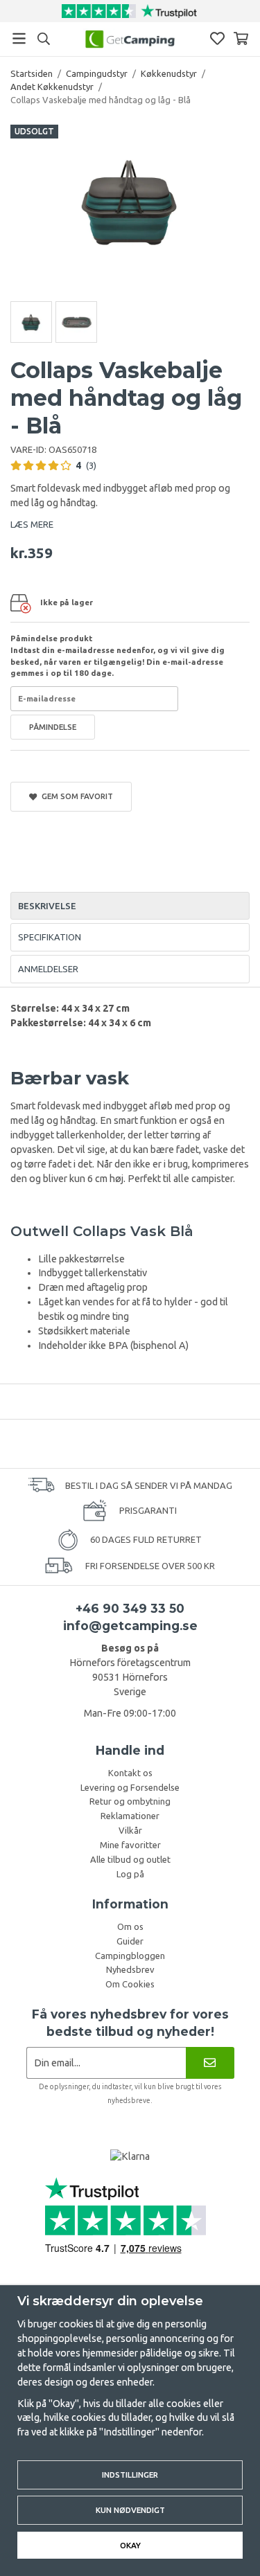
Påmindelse (53, 727)
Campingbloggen (130, 1956)
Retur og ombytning (130, 1801)
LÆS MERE (32, 524)
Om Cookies (130, 1984)
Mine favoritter (130, 1845)
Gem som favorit (75, 796)
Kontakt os (130, 1773)
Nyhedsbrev (130, 1969)
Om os (130, 1926)
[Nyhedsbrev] (210, 2063)
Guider (130, 1941)
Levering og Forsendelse (130, 1787)
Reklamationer (130, 1816)
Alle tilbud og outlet (130, 1859)
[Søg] (43, 39)
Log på (130, 1874)
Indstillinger (130, 2475)
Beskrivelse (47, 906)
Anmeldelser (48, 969)
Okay (130, 2545)
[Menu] (19, 38)
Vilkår (130, 1830)
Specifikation (50, 937)
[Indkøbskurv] (241, 38)
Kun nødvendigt (130, 2510)
